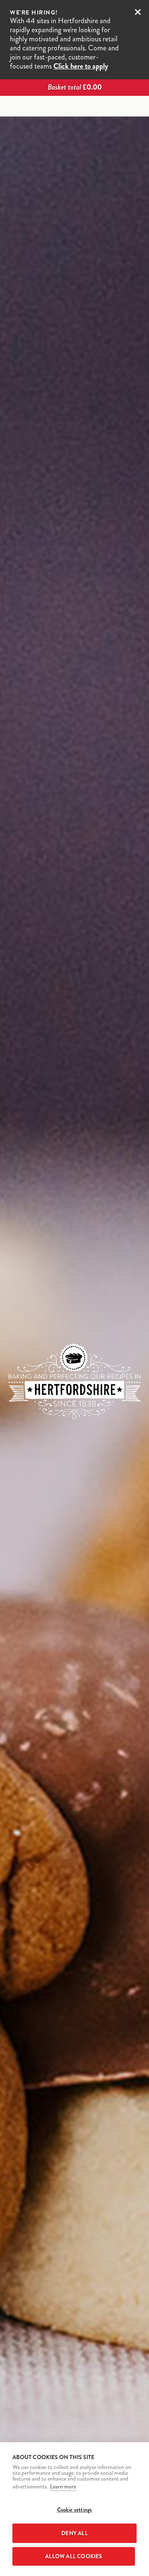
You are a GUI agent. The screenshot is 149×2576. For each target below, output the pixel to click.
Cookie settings (75, 2510)
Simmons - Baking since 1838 (74, 107)
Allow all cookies (73, 2556)
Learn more (63, 2487)
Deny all (74, 2533)
